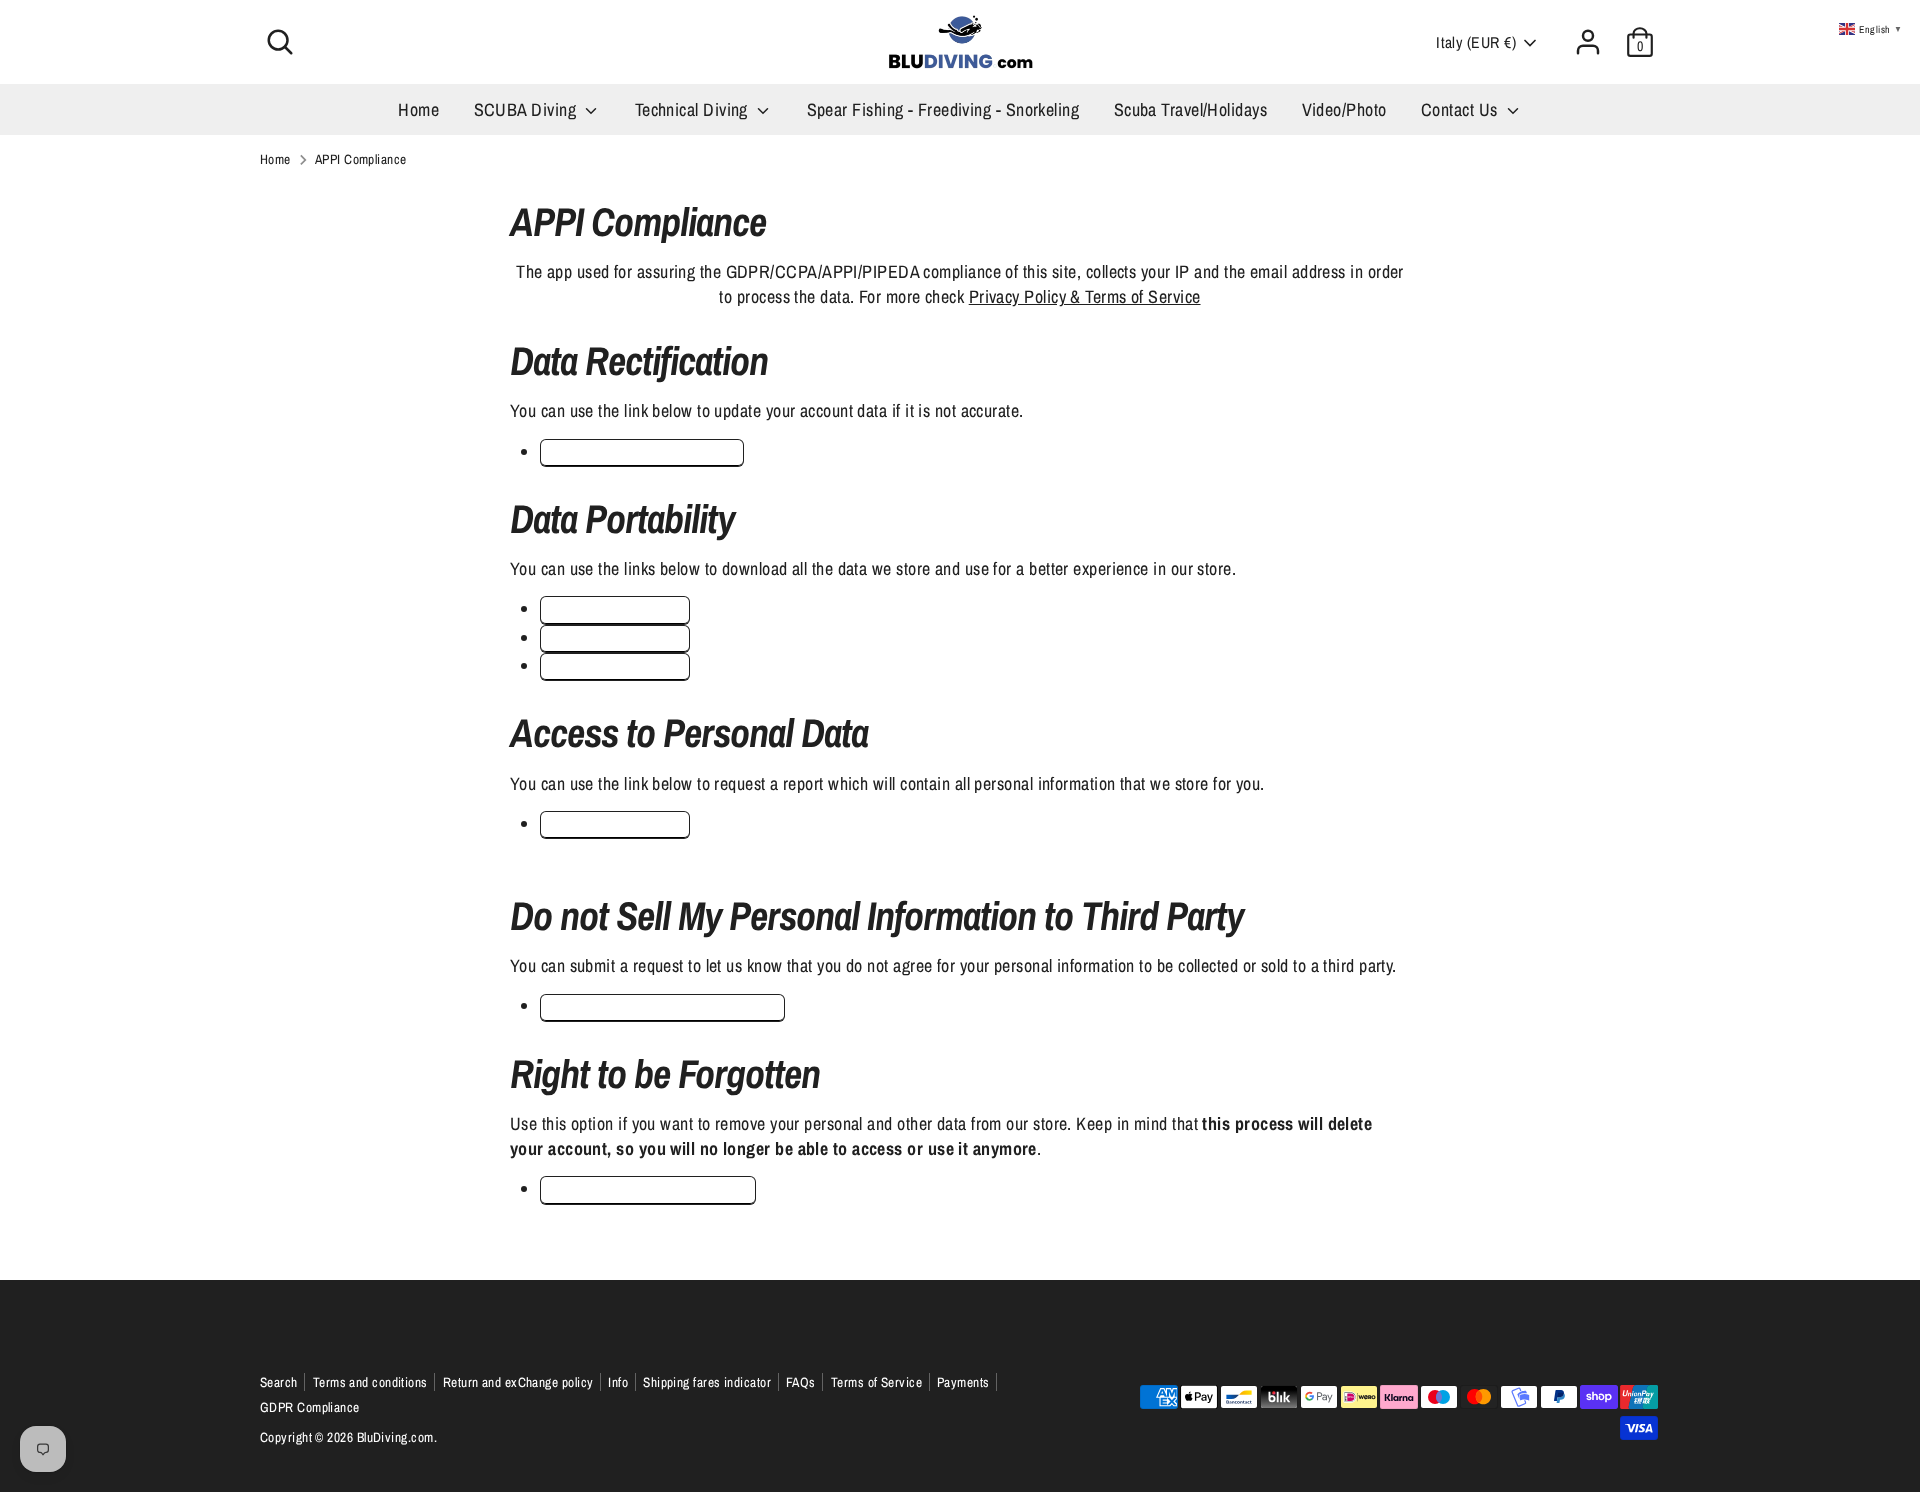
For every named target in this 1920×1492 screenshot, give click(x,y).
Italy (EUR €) (1476, 42)
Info (618, 1382)
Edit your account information (642, 452)
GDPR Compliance (310, 1407)
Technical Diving (694, 109)
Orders (615, 666)
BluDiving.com (395, 1437)
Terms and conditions (370, 1382)
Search (279, 1382)
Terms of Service (876, 1382)
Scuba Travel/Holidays (1190, 109)
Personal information (615, 638)
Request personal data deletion (648, 1189)
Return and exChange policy (518, 1382)
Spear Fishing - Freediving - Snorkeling (943, 109)
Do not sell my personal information (662, 1007)
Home (418, 109)
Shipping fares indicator (707, 1382)
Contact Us (1461, 109)
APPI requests (615, 609)
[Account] (1588, 42)
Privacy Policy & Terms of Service (1085, 296)
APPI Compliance (361, 159)
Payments (963, 1382)
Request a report (614, 824)
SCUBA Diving (527, 109)
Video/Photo (1344, 109)
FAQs (801, 1382)
